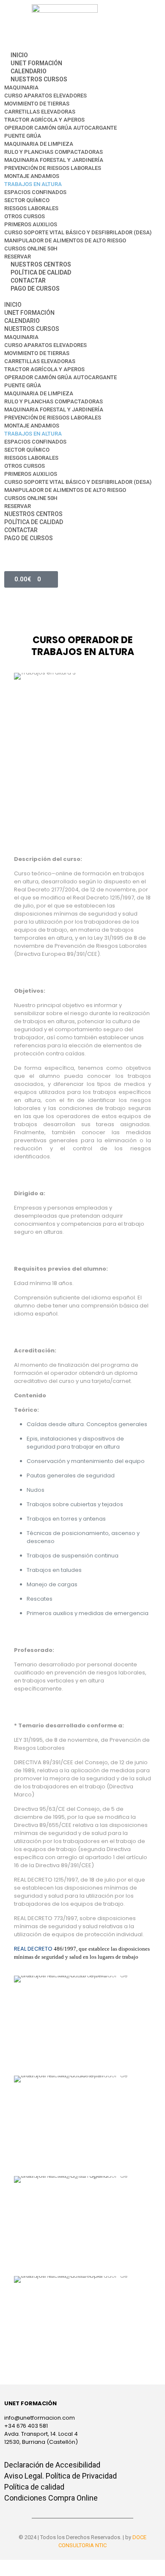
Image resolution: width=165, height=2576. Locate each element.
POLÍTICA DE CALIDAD (41, 272)
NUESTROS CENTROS (41, 264)
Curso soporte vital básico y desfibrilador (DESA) (78, 232)
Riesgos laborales (31, 208)
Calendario (29, 71)
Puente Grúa (23, 136)
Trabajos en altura (33, 184)
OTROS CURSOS (25, 216)
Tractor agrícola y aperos (44, 120)
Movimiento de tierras (37, 104)
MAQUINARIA (21, 87)
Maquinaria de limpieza (39, 144)
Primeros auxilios (31, 224)
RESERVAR (18, 257)
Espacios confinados (35, 192)
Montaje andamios (32, 176)
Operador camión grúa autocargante (60, 128)
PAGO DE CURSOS (35, 289)
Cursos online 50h (31, 248)
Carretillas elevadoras (40, 112)
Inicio (19, 55)
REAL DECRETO (45, 1949)
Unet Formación (36, 63)
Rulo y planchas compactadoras (54, 152)
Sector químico (27, 200)
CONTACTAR (28, 280)
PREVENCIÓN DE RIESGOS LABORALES (53, 168)
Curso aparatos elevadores (45, 96)
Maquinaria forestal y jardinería (54, 160)
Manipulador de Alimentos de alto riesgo (65, 240)
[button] (82, 297)
